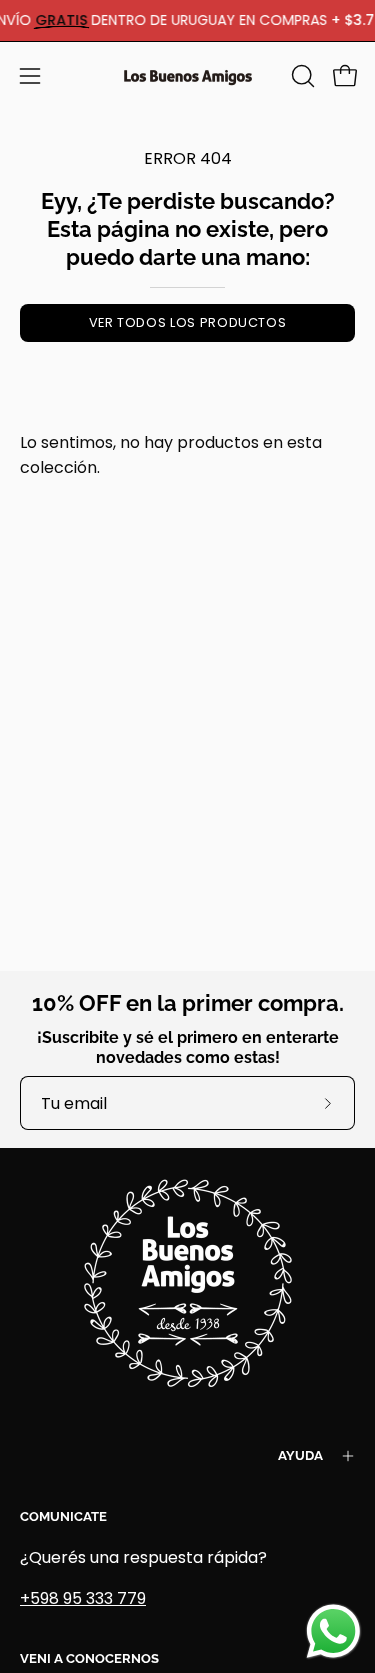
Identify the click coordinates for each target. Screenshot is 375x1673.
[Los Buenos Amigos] (188, 76)
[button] (301, 76)
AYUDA (300, 1455)
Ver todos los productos (188, 322)
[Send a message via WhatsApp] (333, 1631)
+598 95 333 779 (83, 1598)
